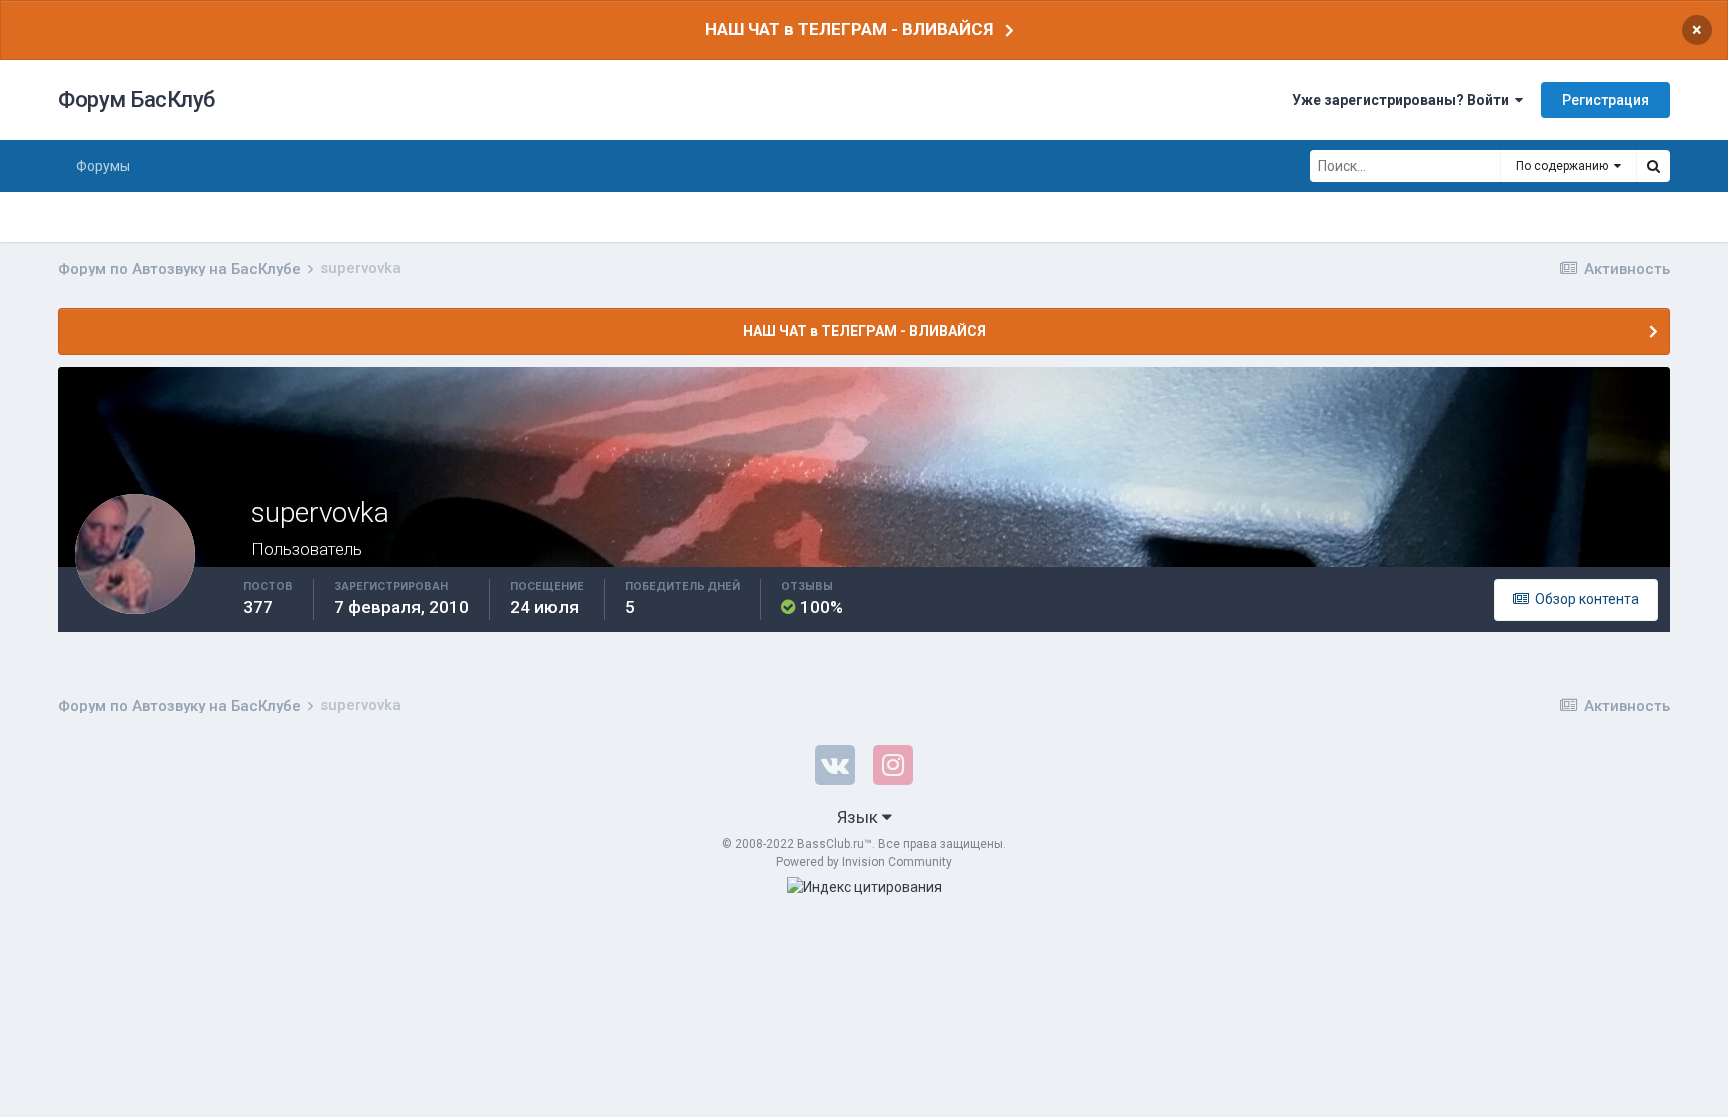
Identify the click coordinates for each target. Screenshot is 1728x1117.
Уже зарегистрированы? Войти (1403, 100)
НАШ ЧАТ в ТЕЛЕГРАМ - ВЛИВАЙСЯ (849, 29)
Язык (859, 817)
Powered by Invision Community (864, 862)
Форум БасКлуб (136, 99)
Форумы (103, 166)
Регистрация (1605, 100)
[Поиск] (1653, 166)
